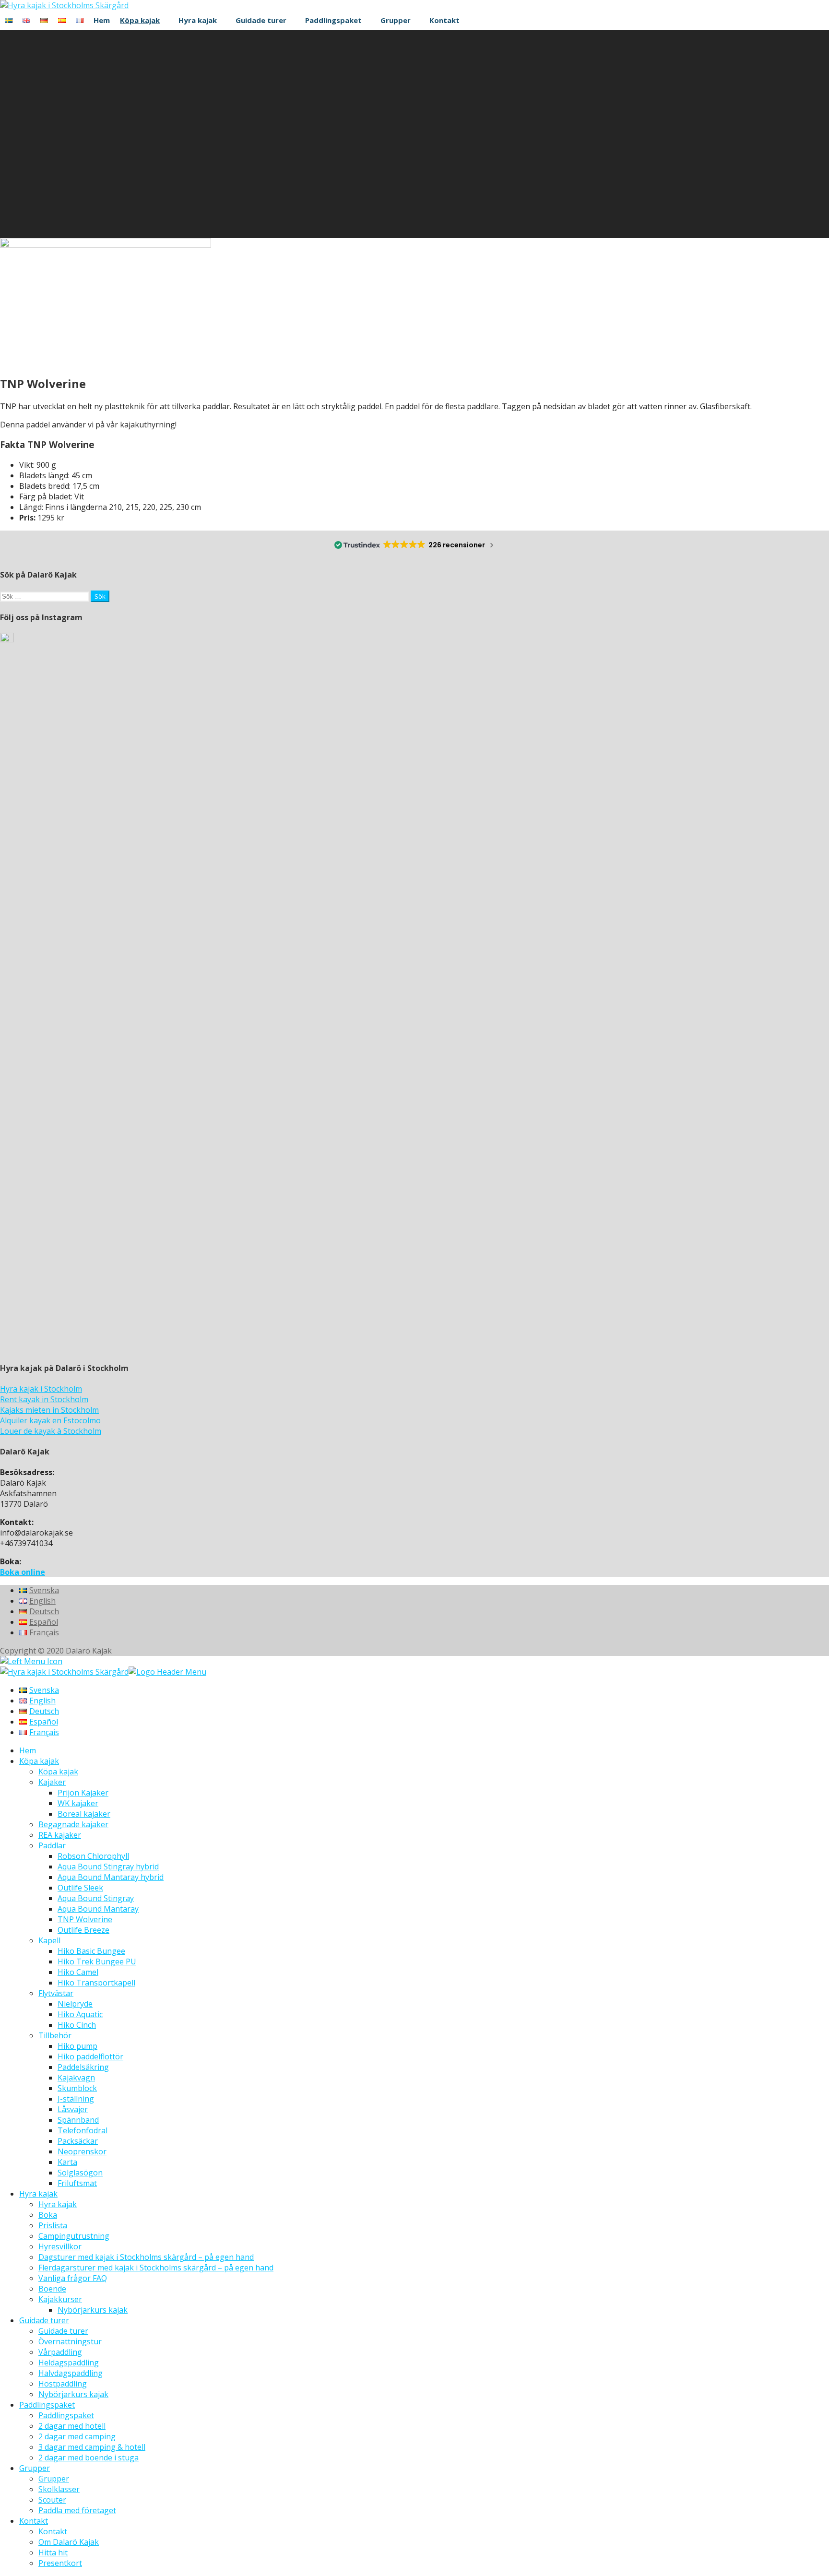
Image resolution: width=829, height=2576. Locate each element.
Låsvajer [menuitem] (73, 2109)
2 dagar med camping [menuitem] (77, 2436)
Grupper (396, 20)
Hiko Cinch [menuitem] (77, 2025)
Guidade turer (261, 20)
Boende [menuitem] (52, 2289)
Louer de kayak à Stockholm (51, 1431)
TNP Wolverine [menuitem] (85, 1919)
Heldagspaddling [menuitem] (69, 2363)
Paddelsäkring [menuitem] (83, 2067)
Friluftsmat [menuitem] (77, 2183)
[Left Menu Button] (31, 1661)
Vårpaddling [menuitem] (60, 2352)
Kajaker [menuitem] (52, 1782)
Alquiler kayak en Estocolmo (50, 1420)
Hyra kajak (198, 20)
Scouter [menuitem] (52, 2500)
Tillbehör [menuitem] (55, 2035)
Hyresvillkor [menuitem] (60, 2246)
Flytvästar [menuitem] (56, 1993)
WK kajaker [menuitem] (78, 1803)
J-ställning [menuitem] (76, 2099)
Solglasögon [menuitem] (80, 2173)
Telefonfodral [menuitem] (83, 2130)
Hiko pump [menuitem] (77, 2046)
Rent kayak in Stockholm (44, 1399)
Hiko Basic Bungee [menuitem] (91, 1951)
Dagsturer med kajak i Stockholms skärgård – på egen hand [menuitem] (146, 2257)
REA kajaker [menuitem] (60, 1835)
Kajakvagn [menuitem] (76, 2078)
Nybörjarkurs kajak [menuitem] (93, 2310)
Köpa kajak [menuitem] (39, 1761)
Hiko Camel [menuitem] (78, 1972)
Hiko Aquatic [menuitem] (80, 2014)
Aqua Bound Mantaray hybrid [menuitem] (111, 1877)
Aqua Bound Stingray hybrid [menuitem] (108, 1867)
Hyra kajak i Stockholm (41, 1389)
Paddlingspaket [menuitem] (47, 2405)
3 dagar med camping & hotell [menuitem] (92, 2447)
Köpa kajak (140, 20)
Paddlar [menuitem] (52, 1845)
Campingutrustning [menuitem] (74, 2236)
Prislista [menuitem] (53, 2225)
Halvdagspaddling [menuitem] (71, 2373)
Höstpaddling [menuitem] (63, 2384)
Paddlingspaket (333, 20)
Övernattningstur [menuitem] (70, 2341)
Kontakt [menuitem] (34, 2521)
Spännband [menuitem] (78, 2120)
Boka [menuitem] (48, 2215)
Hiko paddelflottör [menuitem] (90, 2056)
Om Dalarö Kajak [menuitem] (69, 2542)
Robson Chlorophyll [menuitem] (93, 1856)
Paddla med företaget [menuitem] (77, 2510)
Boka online (23, 1572)
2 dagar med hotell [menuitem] (72, 2426)
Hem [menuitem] (28, 1750)
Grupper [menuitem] (35, 2468)
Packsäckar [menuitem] (78, 2141)
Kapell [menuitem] (49, 1940)
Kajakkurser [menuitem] (60, 2299)
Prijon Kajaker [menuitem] (83, 1793)
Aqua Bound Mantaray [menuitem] (98, 1909)
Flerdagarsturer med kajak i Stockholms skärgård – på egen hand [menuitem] (156, 2268)
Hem (102, 20)
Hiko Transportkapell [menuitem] (96, 1983)
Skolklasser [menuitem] (59, 2489)
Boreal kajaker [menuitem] (84, 1814)
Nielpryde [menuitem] (75, 2004)
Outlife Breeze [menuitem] (83, 1930)
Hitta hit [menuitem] (53, 2552)
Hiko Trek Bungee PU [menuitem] (97, 1962)
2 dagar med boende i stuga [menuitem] (89, 2458)
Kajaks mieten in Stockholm (49, 1410)
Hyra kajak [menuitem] (38, 2194)
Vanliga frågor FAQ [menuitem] (73, 2278)
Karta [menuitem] (67, 2162)
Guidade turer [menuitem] (44, 2320)
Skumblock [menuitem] (77, 2088)
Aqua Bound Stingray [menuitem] (96, 1898)
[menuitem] (39, 1690)
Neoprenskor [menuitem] (82, 2151)
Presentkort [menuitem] (60, 2563)
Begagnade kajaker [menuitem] (73, 1824)
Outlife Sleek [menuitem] (80, 1888)
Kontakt (444, 20)
